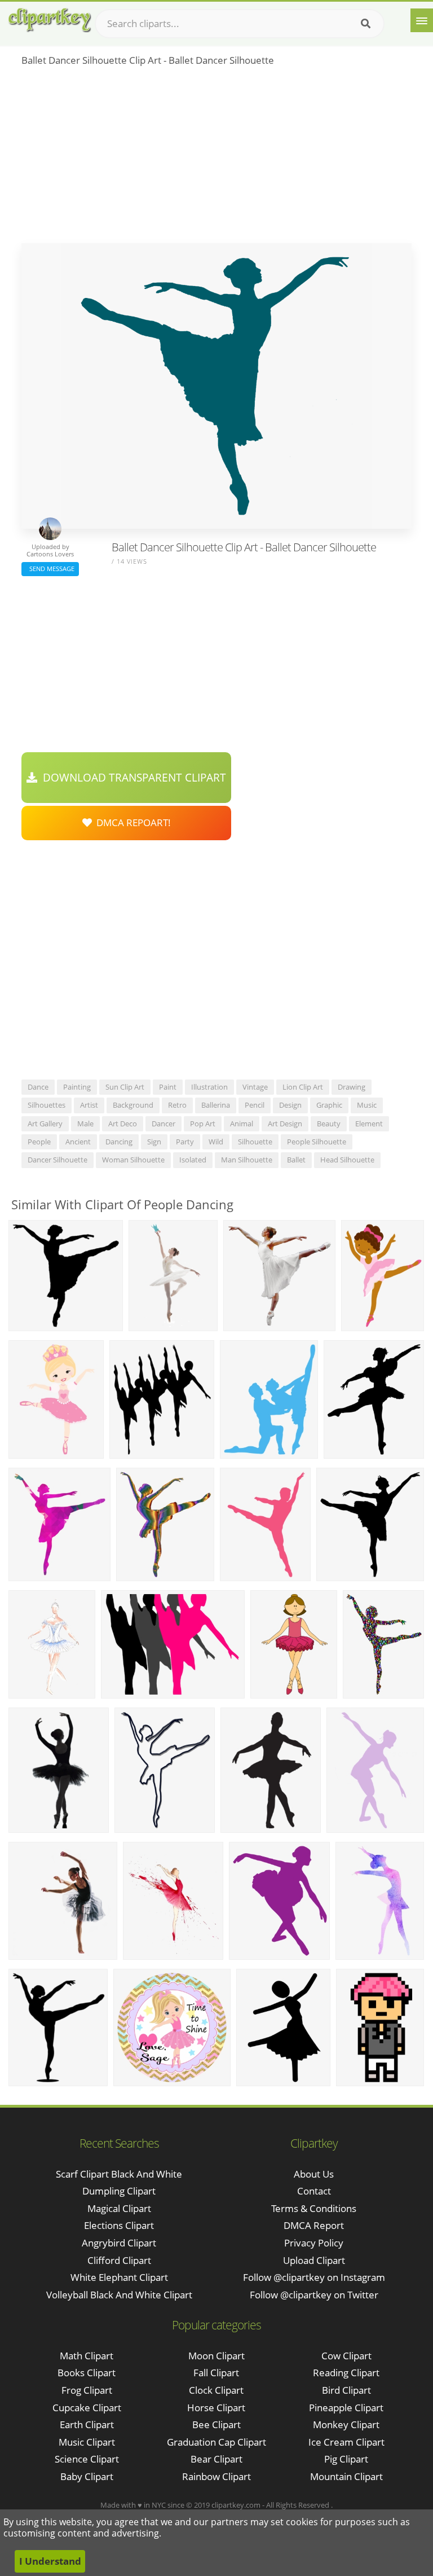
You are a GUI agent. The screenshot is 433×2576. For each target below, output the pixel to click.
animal (242, 1124)
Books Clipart (87, 2373)
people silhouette (317, 1142)
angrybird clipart (119, 2243)
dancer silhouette (58, 1160)
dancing (119, 1142)
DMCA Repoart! (131, 822)
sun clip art (125, 1087)
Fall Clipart (216, 2373)
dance (38, 1087)
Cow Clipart (346, 2356)
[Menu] (422, 20)
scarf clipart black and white (119, 2174)
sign (154, 1142)
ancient (78, 1142)
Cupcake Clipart (87, 2408)
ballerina (216, 1105)
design (290, 1105)
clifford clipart (119, 2260)
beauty (329, 1124)
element (369, 1124)
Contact (314, 2191)
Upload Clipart (314, 2260)
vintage (255, 1087)
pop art (203, 1124)
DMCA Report (314, 2225)
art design (285, 1124)
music (367, 1105)
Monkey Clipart (346, 2424)
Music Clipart (87, 2442)
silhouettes (47, 1105)
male (85, 1124)
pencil (255, 1105)
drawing (352, 1087)
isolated (193, 1160)
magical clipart (119, 2208)
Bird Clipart (346, 2390)
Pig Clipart (346, 2459)
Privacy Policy (314, 2243)
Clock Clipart (216, 2390)
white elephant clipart (119, 2277)
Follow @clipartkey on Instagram (314, 2277)
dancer (164, 1124)
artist (89, 1105)
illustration (209, 1087)
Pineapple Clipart (346, 2408)
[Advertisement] (216, 159)
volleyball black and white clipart (119, 2295)
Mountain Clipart (346, 2476)
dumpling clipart (119, 2191)
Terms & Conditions (314, 2208)
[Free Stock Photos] (49, 20)
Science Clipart (87, 2459)
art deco (123, 1124)
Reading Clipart (346, 2373)
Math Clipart (87, 2356)
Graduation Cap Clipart (216, 2442)
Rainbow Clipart (216, 2476)
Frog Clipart (87, 2390)
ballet (296, 1160)
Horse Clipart (216, 2408)
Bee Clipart (216, 2424)
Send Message (50, 569)
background (133, 1105)
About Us (314, 2174)
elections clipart (119, 2225)
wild (216, 1142)
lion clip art (303, 1087)
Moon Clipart (216, 2356)
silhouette (255, 1142)
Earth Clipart (87, 2424)
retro (177, 1105)
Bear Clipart (216, 2459)
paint (168, 1087)
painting (77, 1087)
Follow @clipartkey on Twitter (314, 2295)
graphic (329, 1105)
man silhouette (247, 1160)
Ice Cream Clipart (346, 2442)
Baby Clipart (87, 2476)
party (185, 1142)
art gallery (45, 1124)
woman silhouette (133, 1160)
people (39, 1142)
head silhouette (347, 1160)
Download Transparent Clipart (132, 778)
